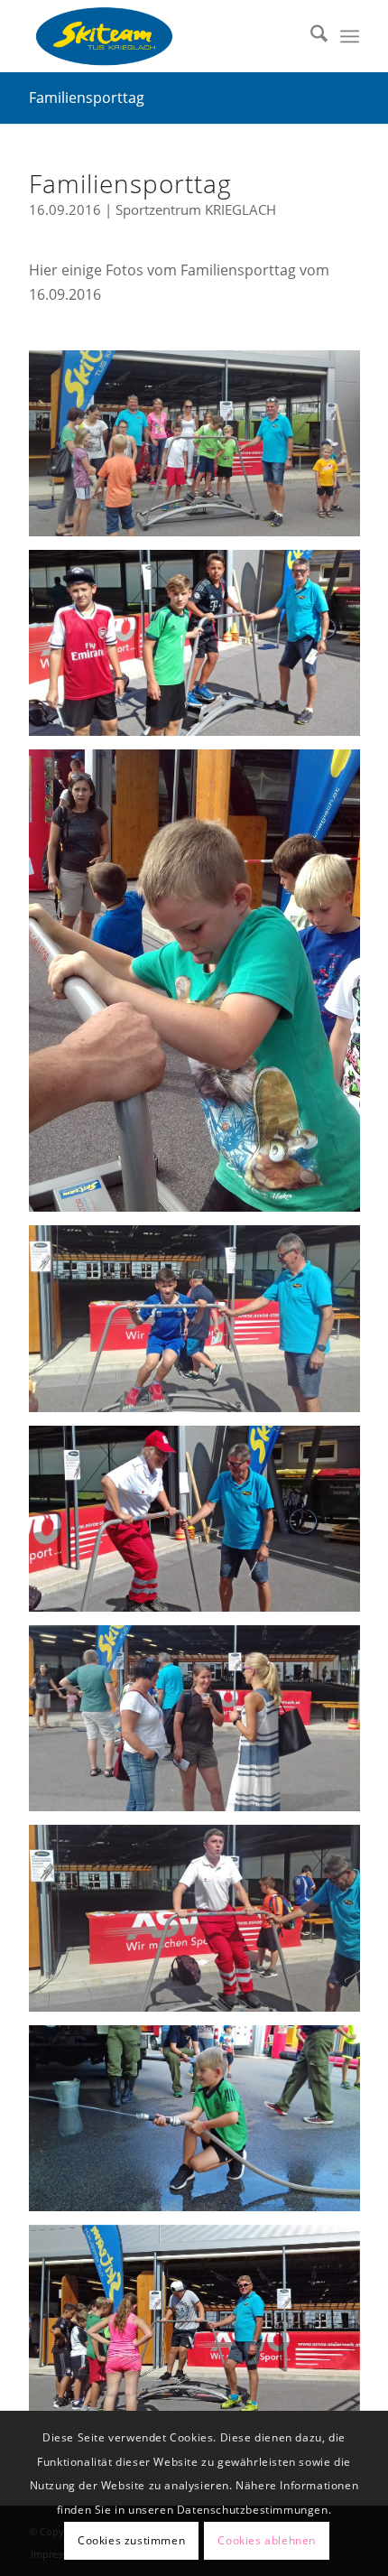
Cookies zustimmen (131, 2540)
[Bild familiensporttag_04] (201, 1525)
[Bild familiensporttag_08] (201, 1725)
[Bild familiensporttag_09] (201, 450)
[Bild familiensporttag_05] (201, 650)
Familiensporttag (87, 98)
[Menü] (350, 36)
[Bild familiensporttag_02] (201, 1325)
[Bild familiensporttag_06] (201, 2125)
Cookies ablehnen (267, 2540)
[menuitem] (310, 36)
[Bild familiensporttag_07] (201, 987)
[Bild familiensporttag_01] (201, 2325)
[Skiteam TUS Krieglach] (161, 36)
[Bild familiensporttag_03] (201, 1925)
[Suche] (310, 36)
